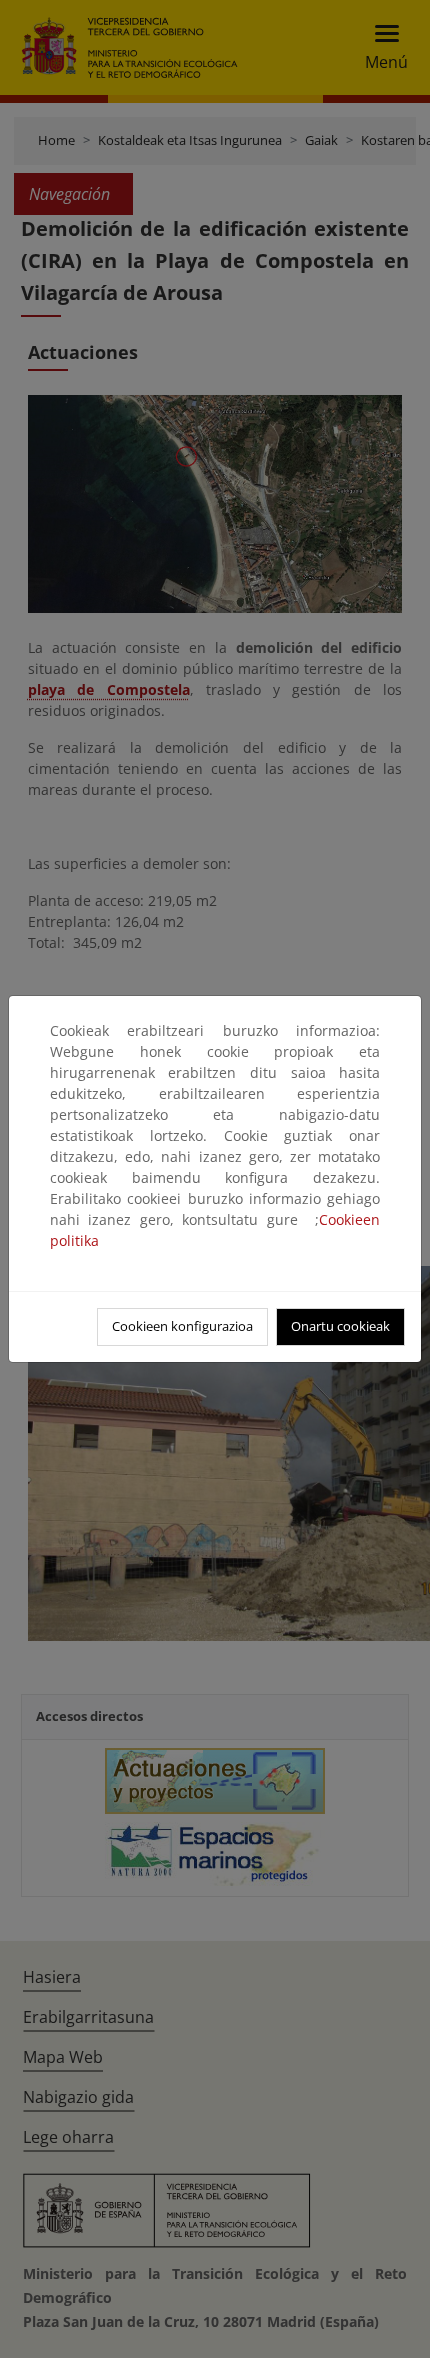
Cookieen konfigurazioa (182, 1326)
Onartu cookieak (340, 1326)
